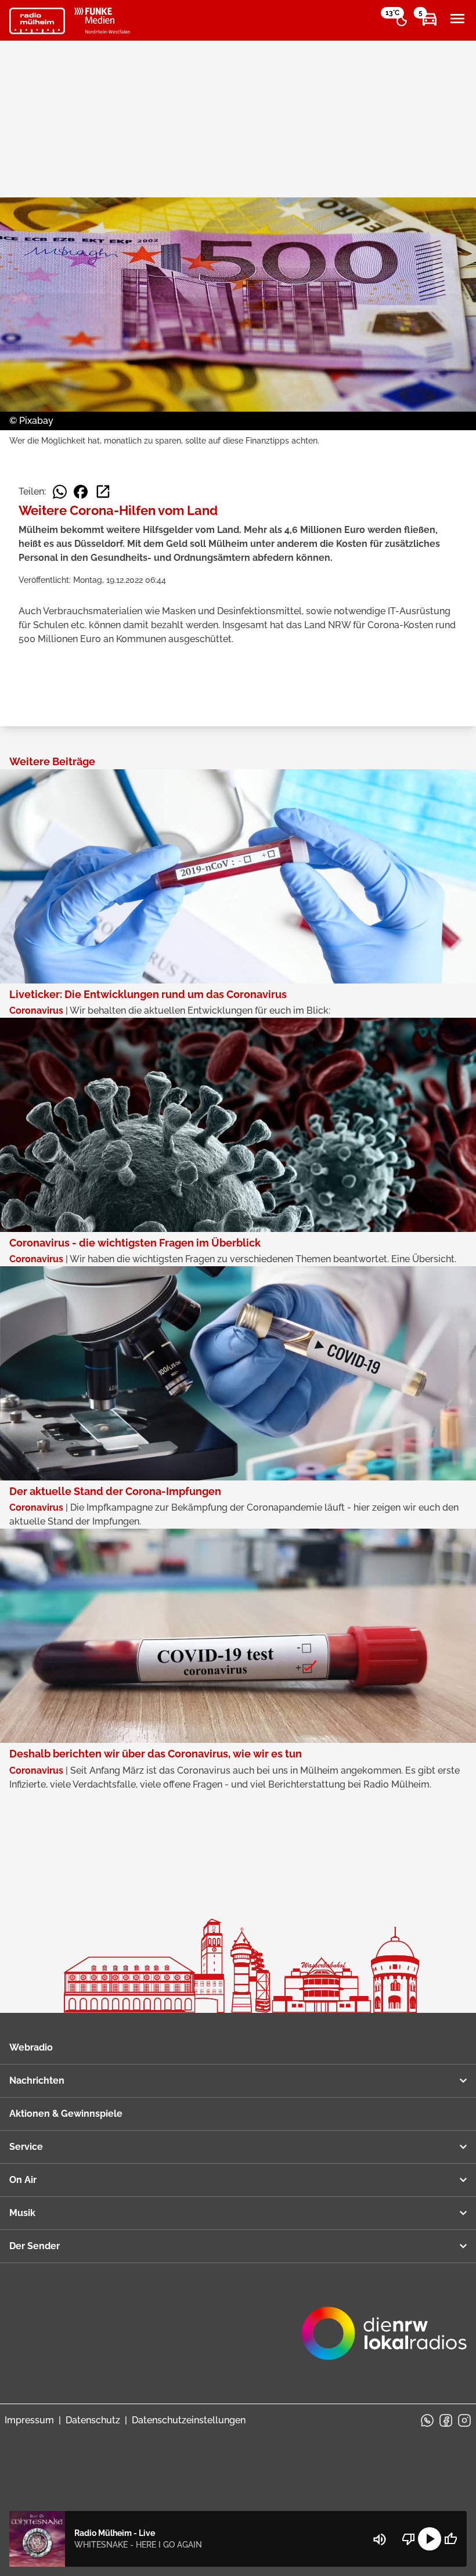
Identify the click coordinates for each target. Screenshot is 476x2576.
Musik (22, 2213)
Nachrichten (37, 2080)
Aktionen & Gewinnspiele (66, 2114)
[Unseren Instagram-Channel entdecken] (464, 2420)
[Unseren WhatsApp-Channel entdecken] (427, 2420)
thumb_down (409, 2539)
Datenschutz (93, 2420)
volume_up (380, 2539)
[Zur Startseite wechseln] (37, 21)
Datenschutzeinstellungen (189, 2420)
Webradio (31, 2047)
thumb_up (450, 2539)
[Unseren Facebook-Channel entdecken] (446, 2420)
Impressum (29, 2420)
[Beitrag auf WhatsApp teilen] (60, 492)
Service (26, 2147)
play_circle (430, 2539)
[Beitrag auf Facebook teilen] (81, 492)
